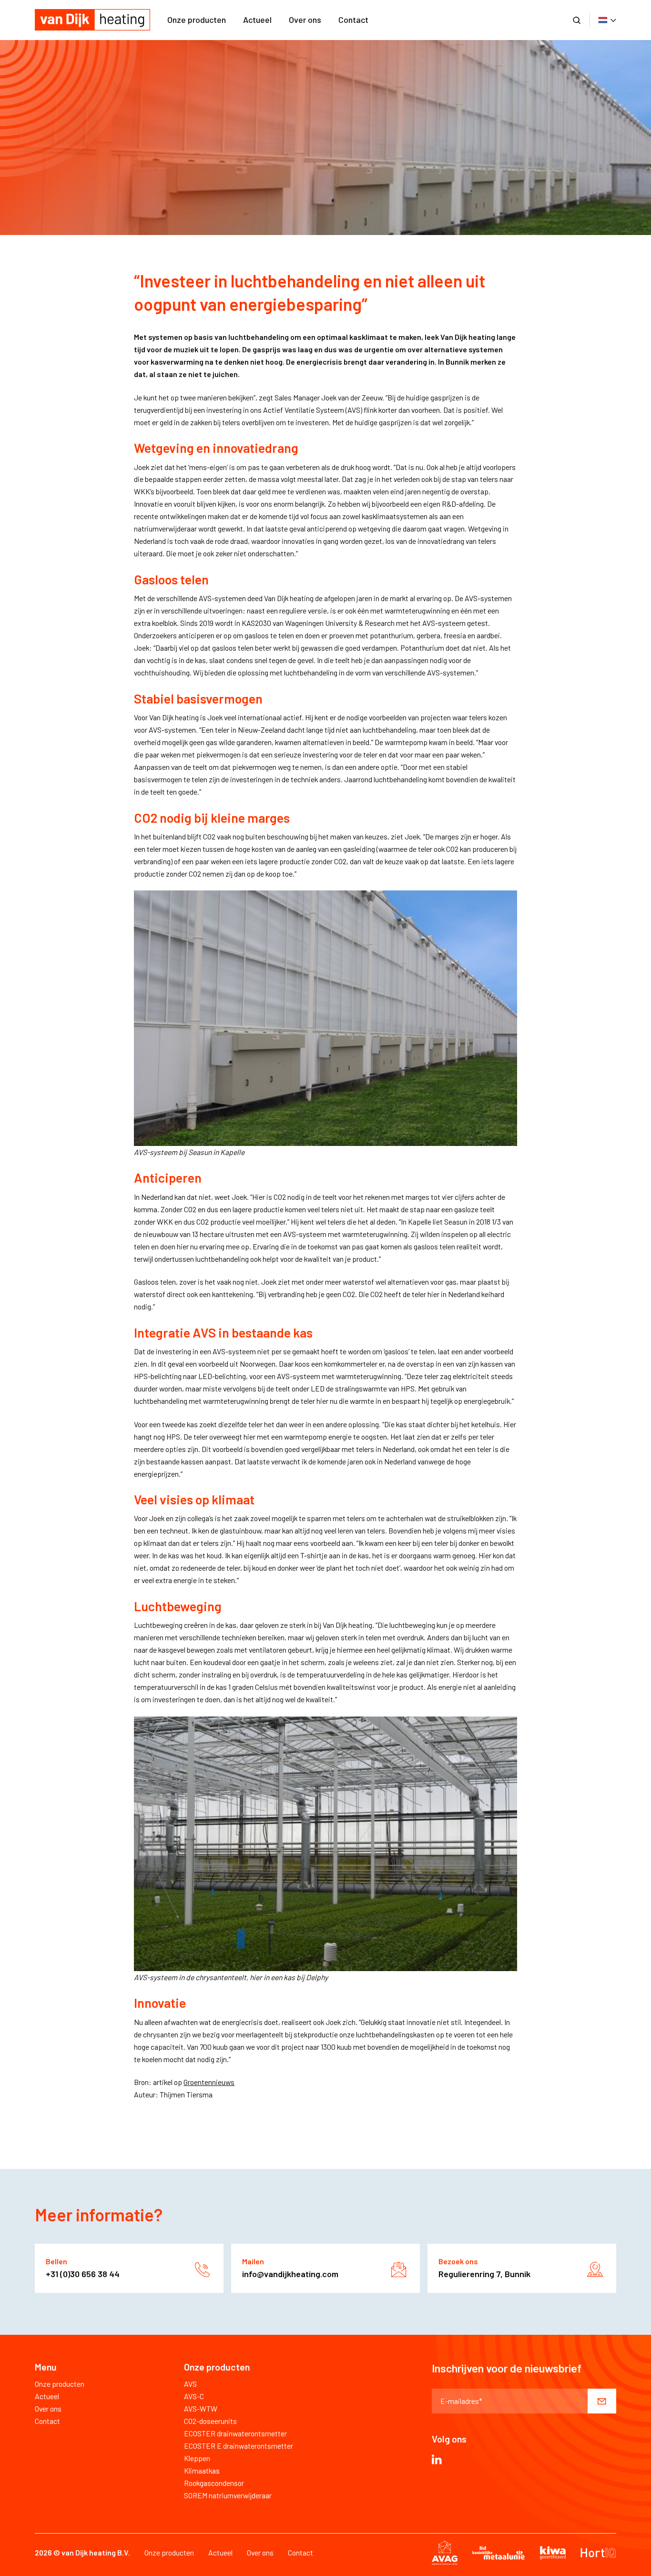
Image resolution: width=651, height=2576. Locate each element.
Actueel (257, 20)
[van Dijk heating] (92, 20)
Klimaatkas (202, 2470)
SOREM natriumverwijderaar (228, 2495)
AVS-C (194, 2396)
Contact (353, 20)
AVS (190, 2384)
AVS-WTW (201, 2408)
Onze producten (197, 20)
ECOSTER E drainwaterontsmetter (239, 2446)
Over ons (305, 20)
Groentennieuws (209, 2082)
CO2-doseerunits (210, 2421)
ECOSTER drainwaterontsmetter (235, 2433)
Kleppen (197, 2458)
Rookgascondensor (214, 2483)
